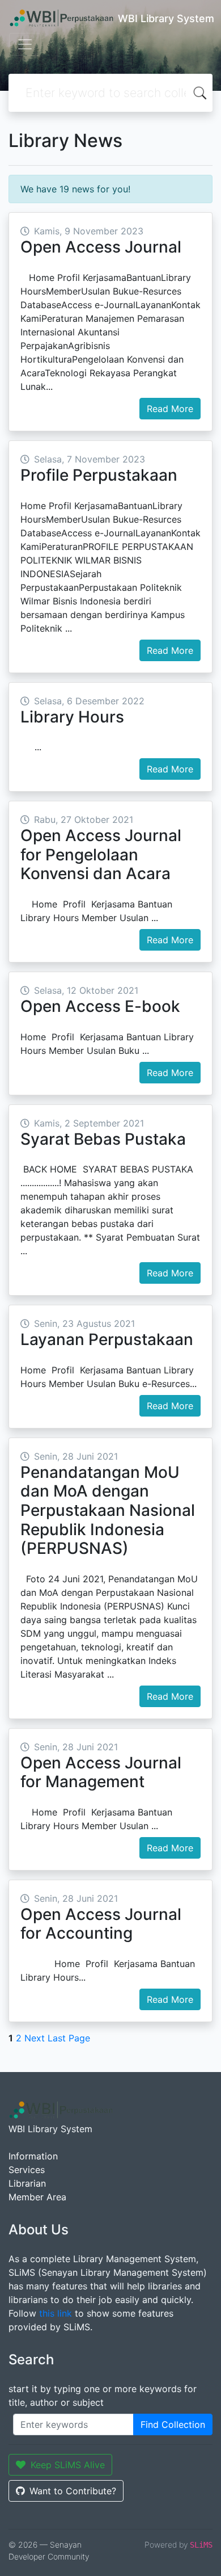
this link (56, 2313)
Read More (170, 409)
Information (33, 2156)
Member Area (37, 2197)
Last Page (69, 2038)
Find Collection (173, 2424)
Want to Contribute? (73, 2491)
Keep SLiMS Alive (68, 2465)
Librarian (27, 2183)
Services (27, 2170)
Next (35, 2038)
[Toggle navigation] (25, 44)
